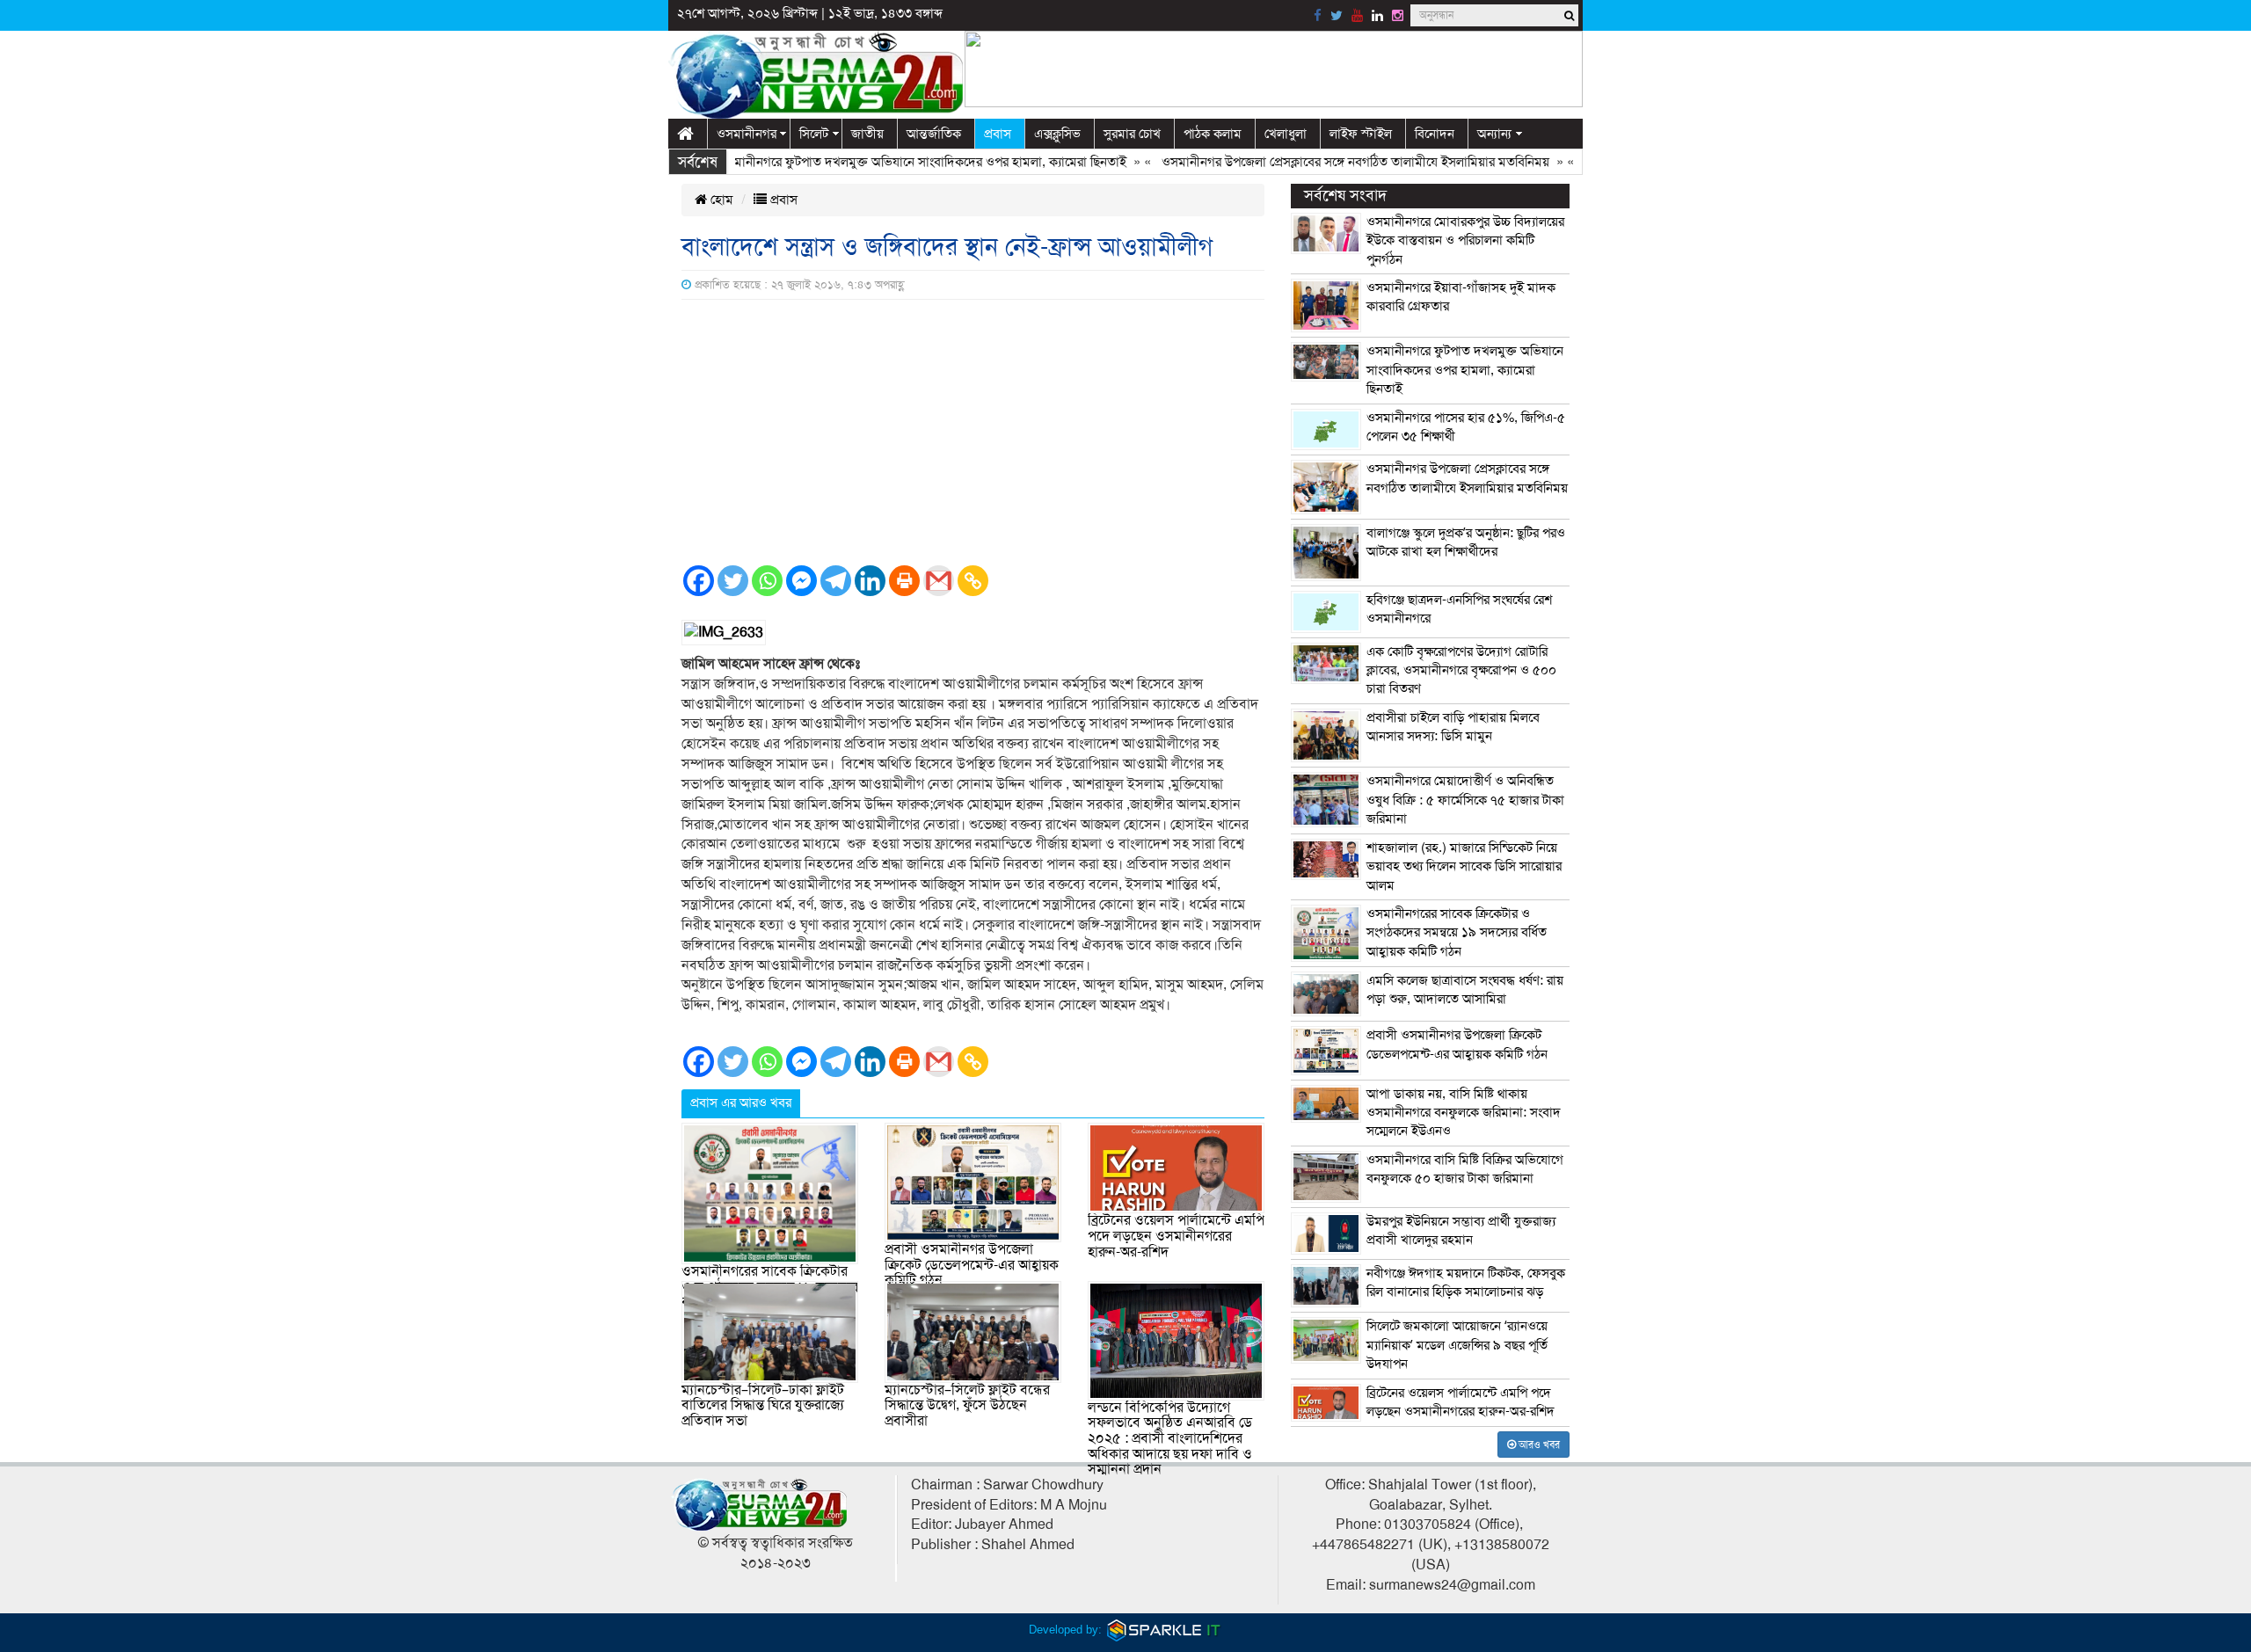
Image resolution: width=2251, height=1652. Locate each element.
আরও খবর (1538, 1445)
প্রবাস (998, 134)
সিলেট (814, 134)
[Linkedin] (870, 581)
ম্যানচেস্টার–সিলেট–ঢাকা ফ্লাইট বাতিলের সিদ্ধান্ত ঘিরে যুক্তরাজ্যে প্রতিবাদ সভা (763, 1405)
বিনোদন (1435, 134)
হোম (720, 200)
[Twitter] (733, 581)
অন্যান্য (1494, 134)
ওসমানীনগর (747, 134)
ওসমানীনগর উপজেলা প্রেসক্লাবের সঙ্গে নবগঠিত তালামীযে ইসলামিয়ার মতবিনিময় (1315, 162)
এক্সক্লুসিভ (1057, 134)
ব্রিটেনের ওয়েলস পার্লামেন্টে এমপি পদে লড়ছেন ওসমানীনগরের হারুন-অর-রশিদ (1176, 1236)
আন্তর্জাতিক (934, 134)
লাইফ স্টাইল (1361, 134)
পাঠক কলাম (1213, 134)
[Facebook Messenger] (801, 581)
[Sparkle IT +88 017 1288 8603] (1164, 1630)
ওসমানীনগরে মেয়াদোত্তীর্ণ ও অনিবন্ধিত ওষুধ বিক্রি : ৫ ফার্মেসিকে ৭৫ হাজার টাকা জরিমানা (1465, 800)
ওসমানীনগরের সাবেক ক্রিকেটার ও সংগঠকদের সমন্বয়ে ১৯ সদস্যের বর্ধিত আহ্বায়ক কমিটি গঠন (1457, 932)
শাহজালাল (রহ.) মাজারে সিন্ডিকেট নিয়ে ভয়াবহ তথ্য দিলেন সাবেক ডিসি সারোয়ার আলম (1464, 866)
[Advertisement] (973, 432)
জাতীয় (867, 134)
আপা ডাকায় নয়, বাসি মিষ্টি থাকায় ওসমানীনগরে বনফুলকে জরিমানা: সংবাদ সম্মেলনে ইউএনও (1464, 1113)
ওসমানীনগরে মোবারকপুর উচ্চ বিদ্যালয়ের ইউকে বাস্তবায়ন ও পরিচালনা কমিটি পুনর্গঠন (1465, 240)
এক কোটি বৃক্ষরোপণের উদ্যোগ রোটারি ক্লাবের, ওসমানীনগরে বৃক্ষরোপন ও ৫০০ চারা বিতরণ (1461, 670)
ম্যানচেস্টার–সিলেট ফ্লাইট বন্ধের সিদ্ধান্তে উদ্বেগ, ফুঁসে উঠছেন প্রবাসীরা (967, 1405)
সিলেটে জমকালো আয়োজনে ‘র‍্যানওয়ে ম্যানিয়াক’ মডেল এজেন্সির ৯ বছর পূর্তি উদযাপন (1457, 1345)
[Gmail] (939, 581)
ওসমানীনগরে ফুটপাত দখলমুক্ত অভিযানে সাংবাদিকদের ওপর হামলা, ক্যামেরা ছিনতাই (881, 162)
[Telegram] (836, 581)
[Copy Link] (973, 581)
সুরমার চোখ (1132, 134)
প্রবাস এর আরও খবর (741, 1103)
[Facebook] (699, 581)
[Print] (904, 581)
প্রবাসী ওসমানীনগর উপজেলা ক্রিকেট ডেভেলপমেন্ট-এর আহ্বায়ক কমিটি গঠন (972, 1265)
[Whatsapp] (767, 581)
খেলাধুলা (1286, 134)
